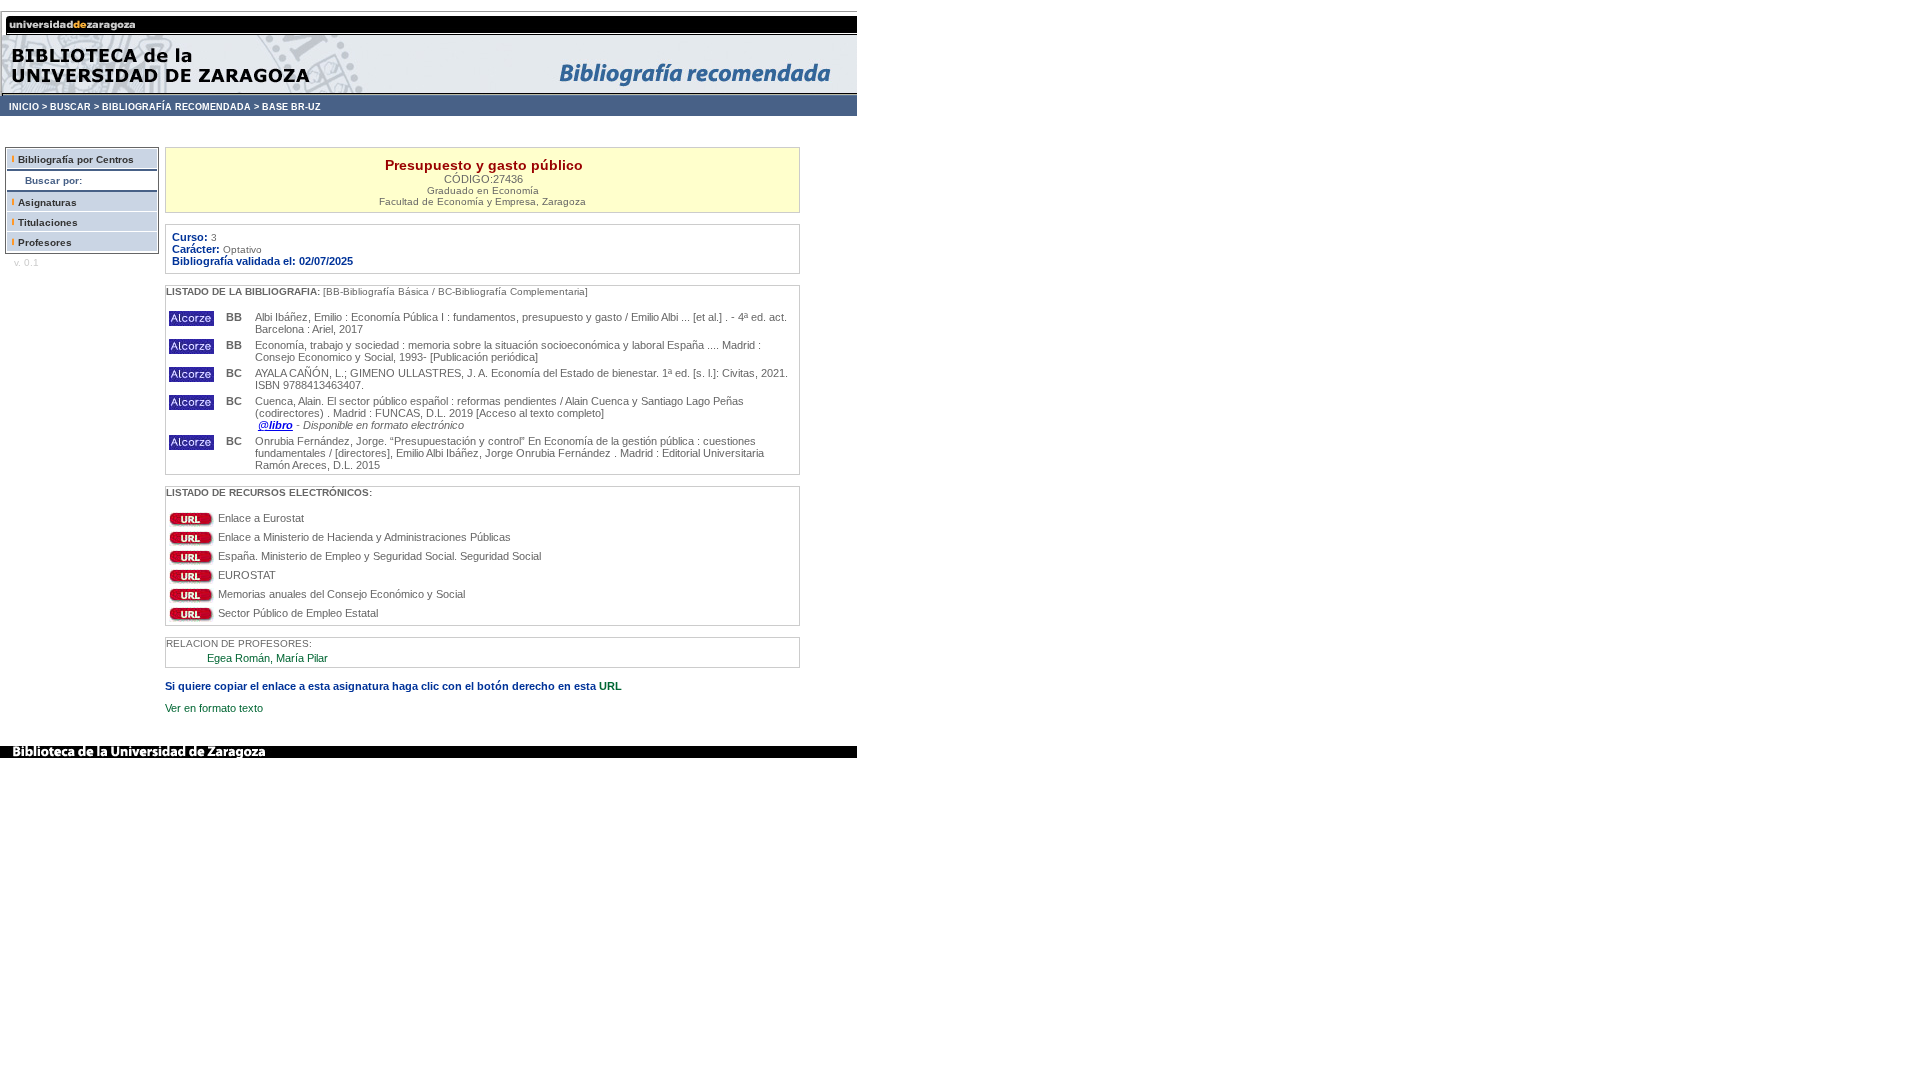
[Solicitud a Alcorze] (191, 322)
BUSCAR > (74, 107)
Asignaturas (47, 202)
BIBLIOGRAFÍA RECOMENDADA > (180, 107)
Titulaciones (48, 222)
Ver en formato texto (214, 708)
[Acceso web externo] (191, 523)
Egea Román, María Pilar (267, 658)
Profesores (45, 242)
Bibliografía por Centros (76, 159)
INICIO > (28, 107)
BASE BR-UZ (291, 107)
